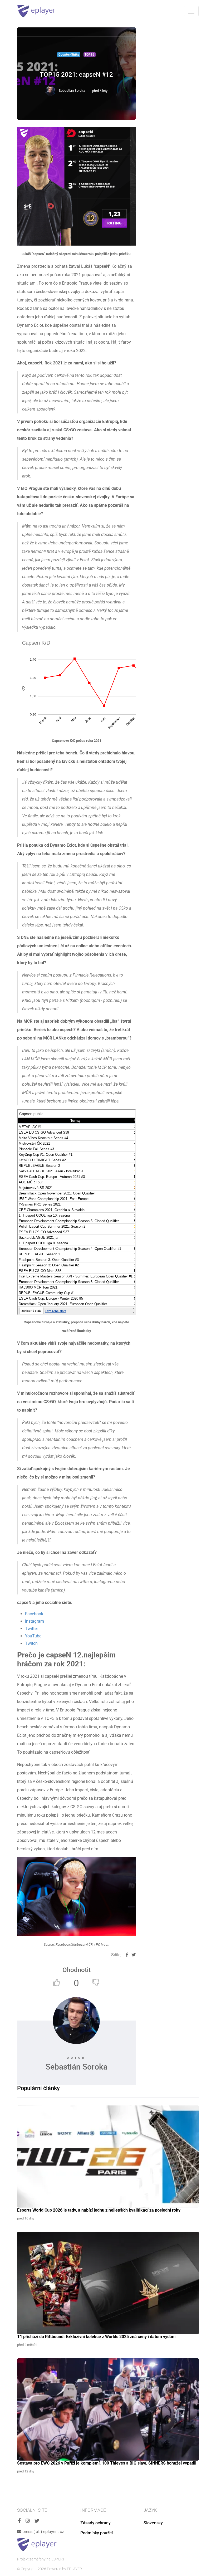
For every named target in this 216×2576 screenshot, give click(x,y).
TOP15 (89, 55)
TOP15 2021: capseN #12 (76, 75)
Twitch (31, 1643)
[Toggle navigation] (191, 11)
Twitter (31, 1629)
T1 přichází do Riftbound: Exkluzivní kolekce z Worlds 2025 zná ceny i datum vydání (96, 2337)
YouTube (33, 1636)
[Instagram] (28, 2521)
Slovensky (153, 2523)
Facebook (34, 1614)
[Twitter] (37, 2521)
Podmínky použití (97, 2533)
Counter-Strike (69, 55)
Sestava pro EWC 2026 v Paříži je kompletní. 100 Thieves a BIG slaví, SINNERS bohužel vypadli (107, 2463)
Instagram (35, 1621)
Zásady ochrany (95, 2523)
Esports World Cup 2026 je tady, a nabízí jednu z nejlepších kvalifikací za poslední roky (99, 2210)
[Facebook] (19, 2521)
